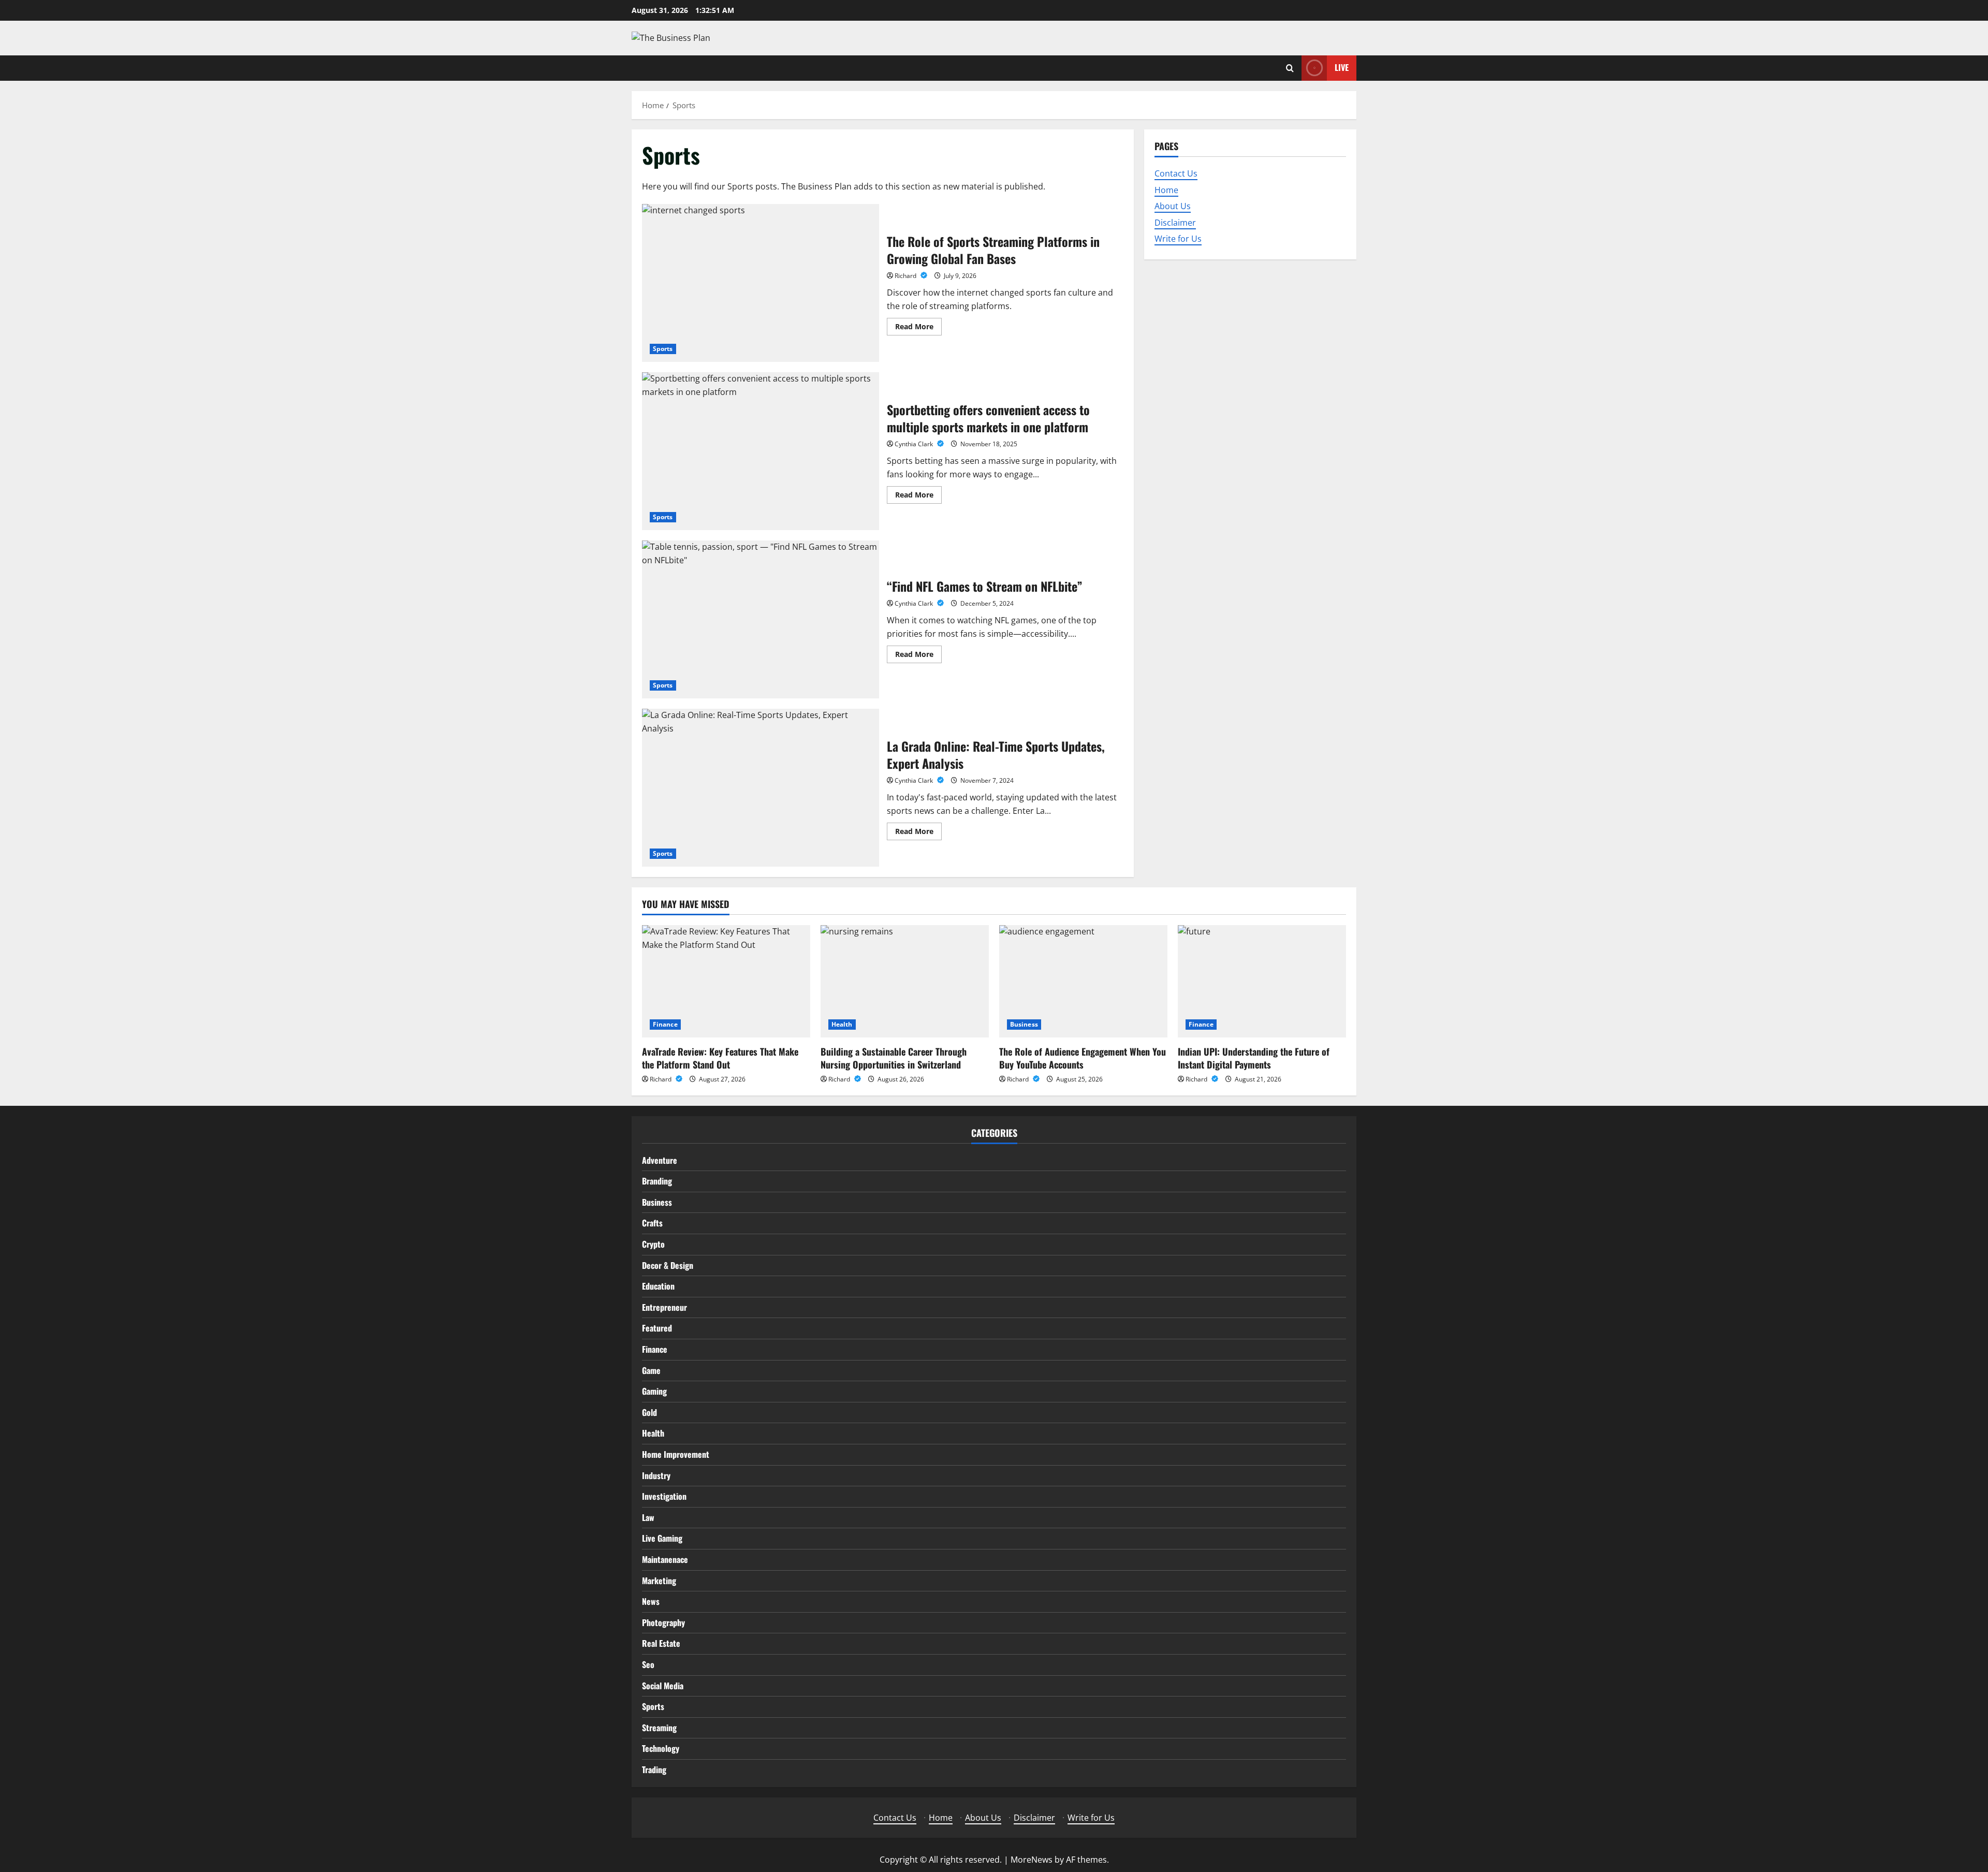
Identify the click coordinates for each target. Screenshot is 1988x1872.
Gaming (654, 1391)
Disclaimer (1175, 222)
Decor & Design (668, 1265)
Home (1166, 189)
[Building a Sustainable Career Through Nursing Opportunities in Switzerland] (905, 981)
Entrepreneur (664, 1307)
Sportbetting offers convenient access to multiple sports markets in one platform (761, 451)
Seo (648, 1664)
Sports (663, 349)
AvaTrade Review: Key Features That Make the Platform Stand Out (720, 1058)
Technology (661, 1748)
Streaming (659, 1728)
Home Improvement (676, 1454)
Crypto (653, 1244)
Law (648, 1517)
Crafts (652, 1223)
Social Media (663, 1686)
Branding (657, 1181)
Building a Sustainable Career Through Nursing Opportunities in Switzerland (894, 1058)
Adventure (660, 1160)
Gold (649, 1412)
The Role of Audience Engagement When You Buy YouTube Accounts (1083, 1058)
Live (1342, 67)
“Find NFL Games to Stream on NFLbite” (761, 619)
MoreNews (1032, 1860)
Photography (663, 1622)
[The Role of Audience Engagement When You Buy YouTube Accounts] (1083, 981)
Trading (654, 1769)
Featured (657, 1328)
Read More (918, 328)
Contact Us (1176, 173)
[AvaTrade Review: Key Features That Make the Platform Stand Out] (726, 981)
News (651, 1601)
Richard (906, 276)
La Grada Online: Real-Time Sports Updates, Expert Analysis (761, 788)
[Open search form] (1290, 68)
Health (842, 1024)
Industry (656, 1475)
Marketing (659, 1581)
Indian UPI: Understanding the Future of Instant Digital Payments (1254, 1058)
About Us (1173, 206)
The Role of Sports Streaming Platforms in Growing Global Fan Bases (761, 283)
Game (651, 1370)
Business (1024, 1024)
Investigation (664, 1496)
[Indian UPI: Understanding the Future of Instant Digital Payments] (1262, 981)
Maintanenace (665, 1559)
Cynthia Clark (915, 444)
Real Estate (661, 1643)
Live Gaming (662, 1538)
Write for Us (1178, 239)
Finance (665, 1024)
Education (658, 1286)
